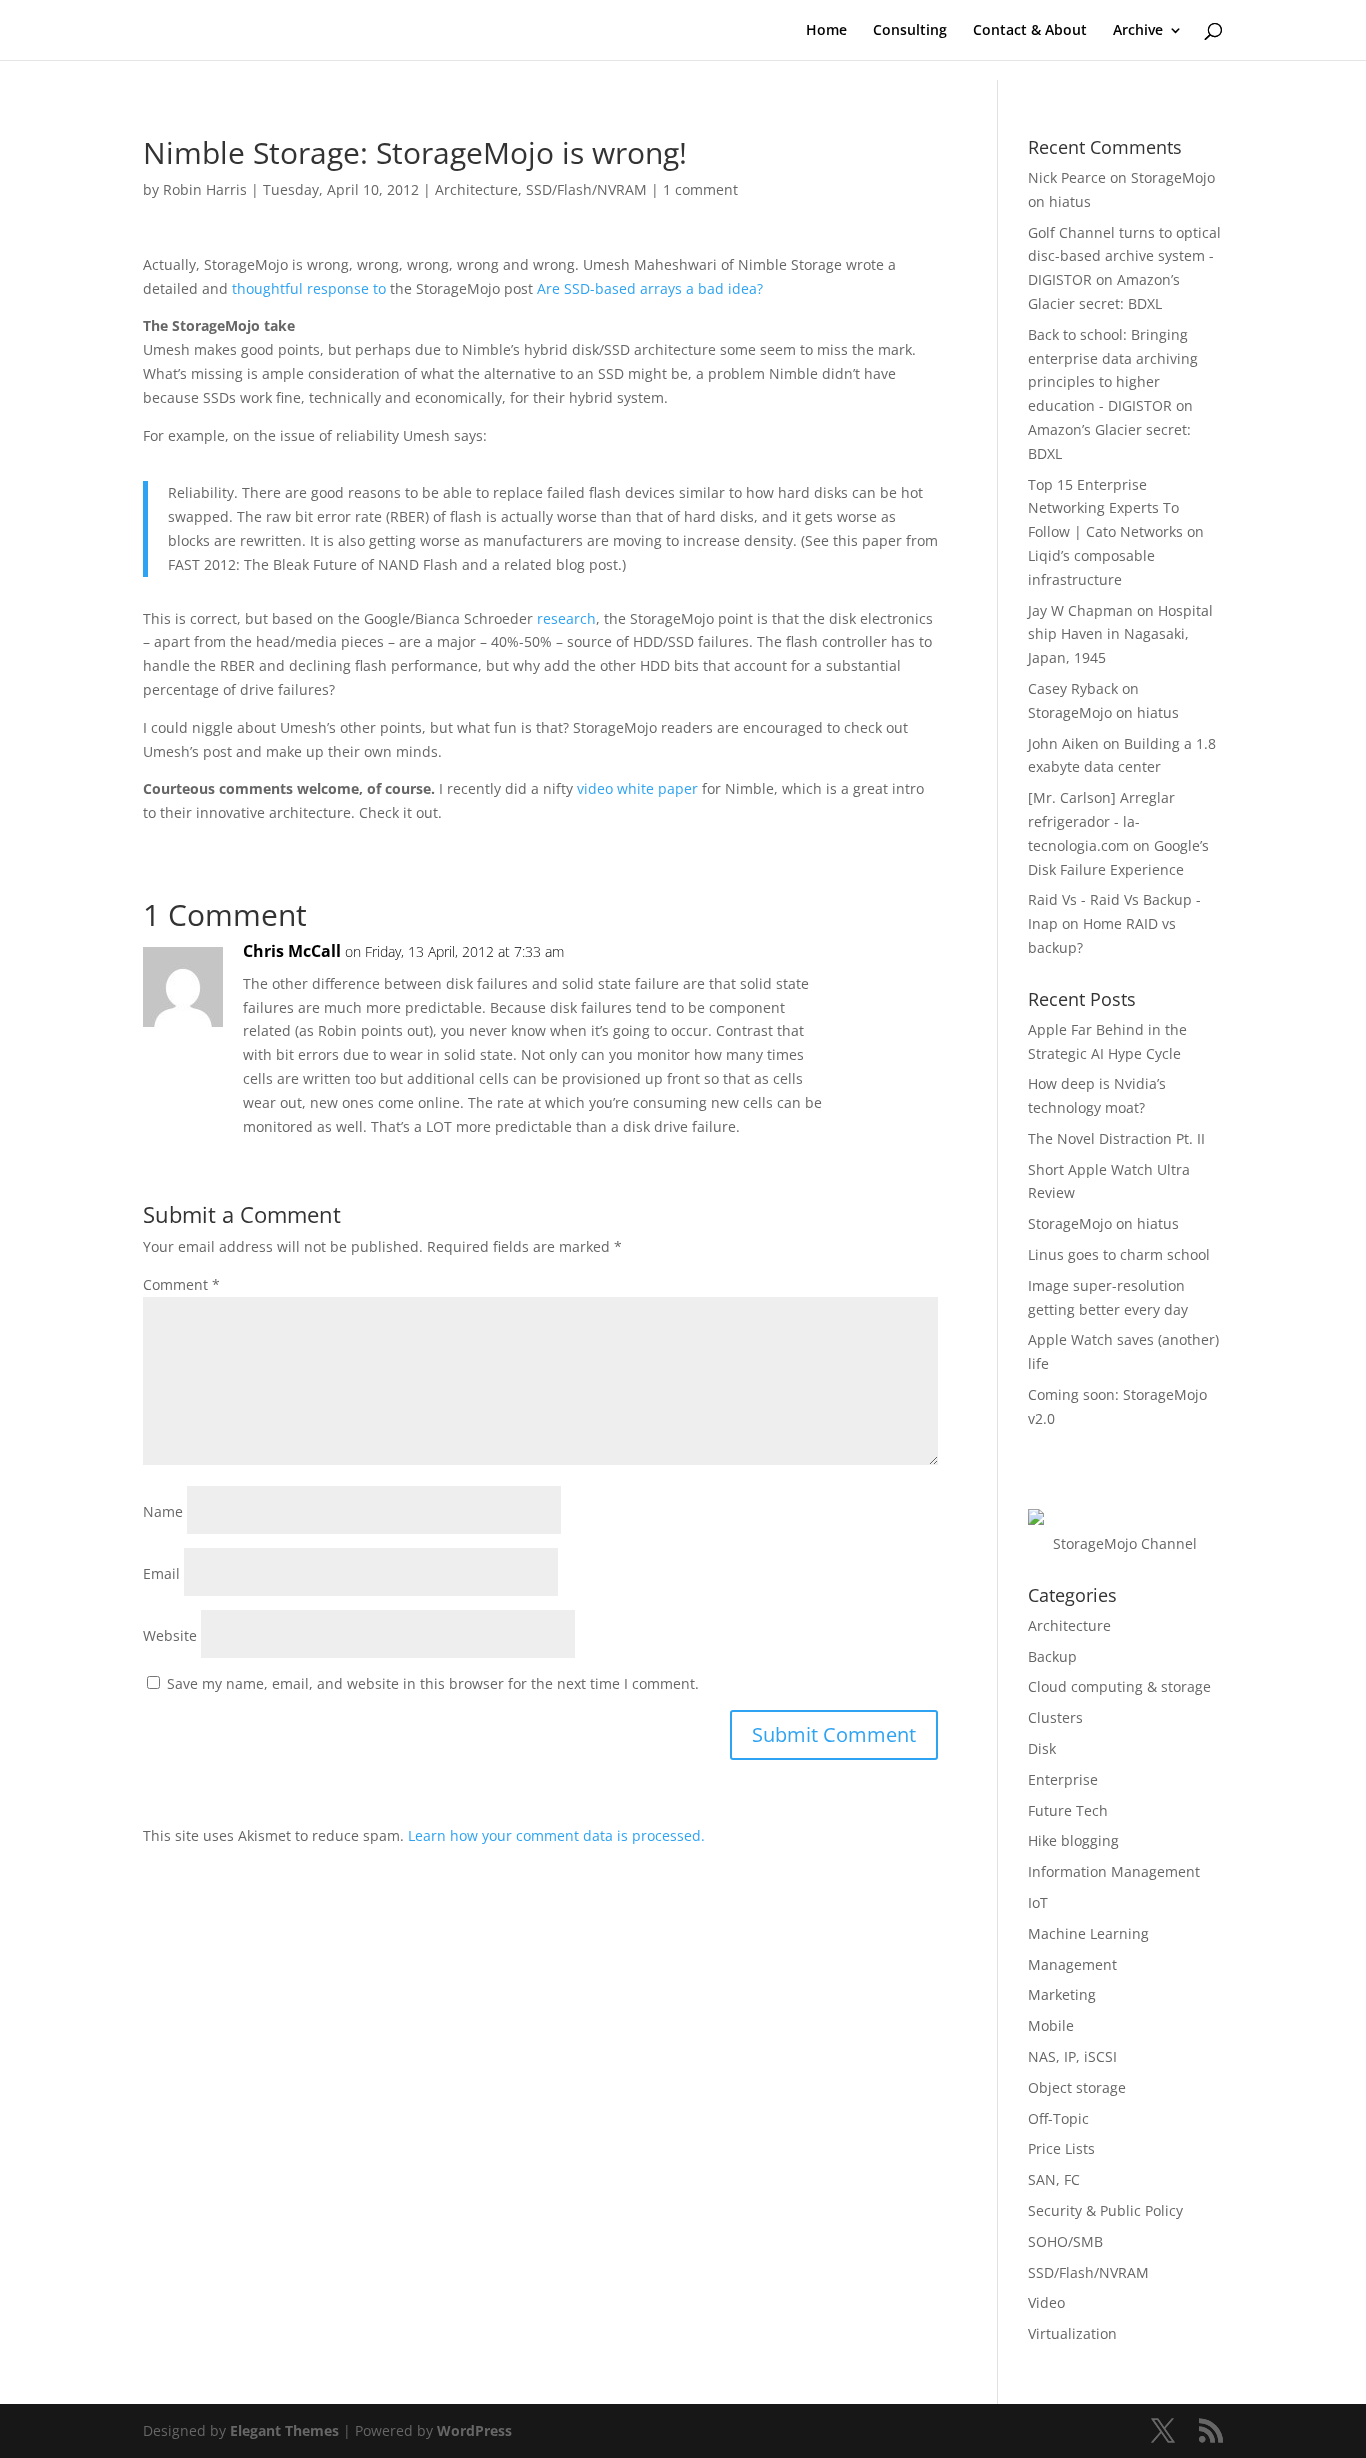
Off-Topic (1058, 2118)
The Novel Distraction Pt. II (1116, 1138)
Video (1046, 2302)
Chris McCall (292, 951)
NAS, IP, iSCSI (1072, 2056)
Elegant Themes (284, 2430)
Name (163, 1511)
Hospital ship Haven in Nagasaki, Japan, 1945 (1120, 634)
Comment (181, 1284)
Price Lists (1061, 2148)
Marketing (1062, 1994)
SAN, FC (1054, 2179)
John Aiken (1063, 743)
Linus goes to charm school (1119, 1254)
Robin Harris (205, 189)
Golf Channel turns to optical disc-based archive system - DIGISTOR (1124, 256)
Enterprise (1063, 1779)
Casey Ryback (1073, 688)
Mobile (1051, 2025)
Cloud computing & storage (1119, 1686)
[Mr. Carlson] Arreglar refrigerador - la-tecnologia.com (1101, 821)
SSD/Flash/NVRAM (586, 189)
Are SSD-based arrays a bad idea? (650, 288)
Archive (1138, 31)
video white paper (637, 788)
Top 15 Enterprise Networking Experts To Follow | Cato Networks (1105, 508)
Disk (1042, 1748)
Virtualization (1072, 2333)
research (566, 618)
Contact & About (1030, 31)
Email (161, 1573)
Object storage (1077, 2087)
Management (1072, 1964)
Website (170, 1635)
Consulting (910, 31)
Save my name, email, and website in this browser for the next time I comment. (433, 1683)
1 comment (700, 189)
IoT (1038, 1902)
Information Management (1114, 1871)
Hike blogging (1073, 1840)
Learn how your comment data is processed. (556, 1835)
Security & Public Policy (1105, 2210)
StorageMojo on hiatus (1103, 712)
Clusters (1055, 1717)
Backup (1052, 1656)
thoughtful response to (309, 288)
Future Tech (1068, 1810)
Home (826, 31)
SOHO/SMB (1065, 2241)
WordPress (474, 2430)
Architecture (476, 189)
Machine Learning (1088, 1933)
